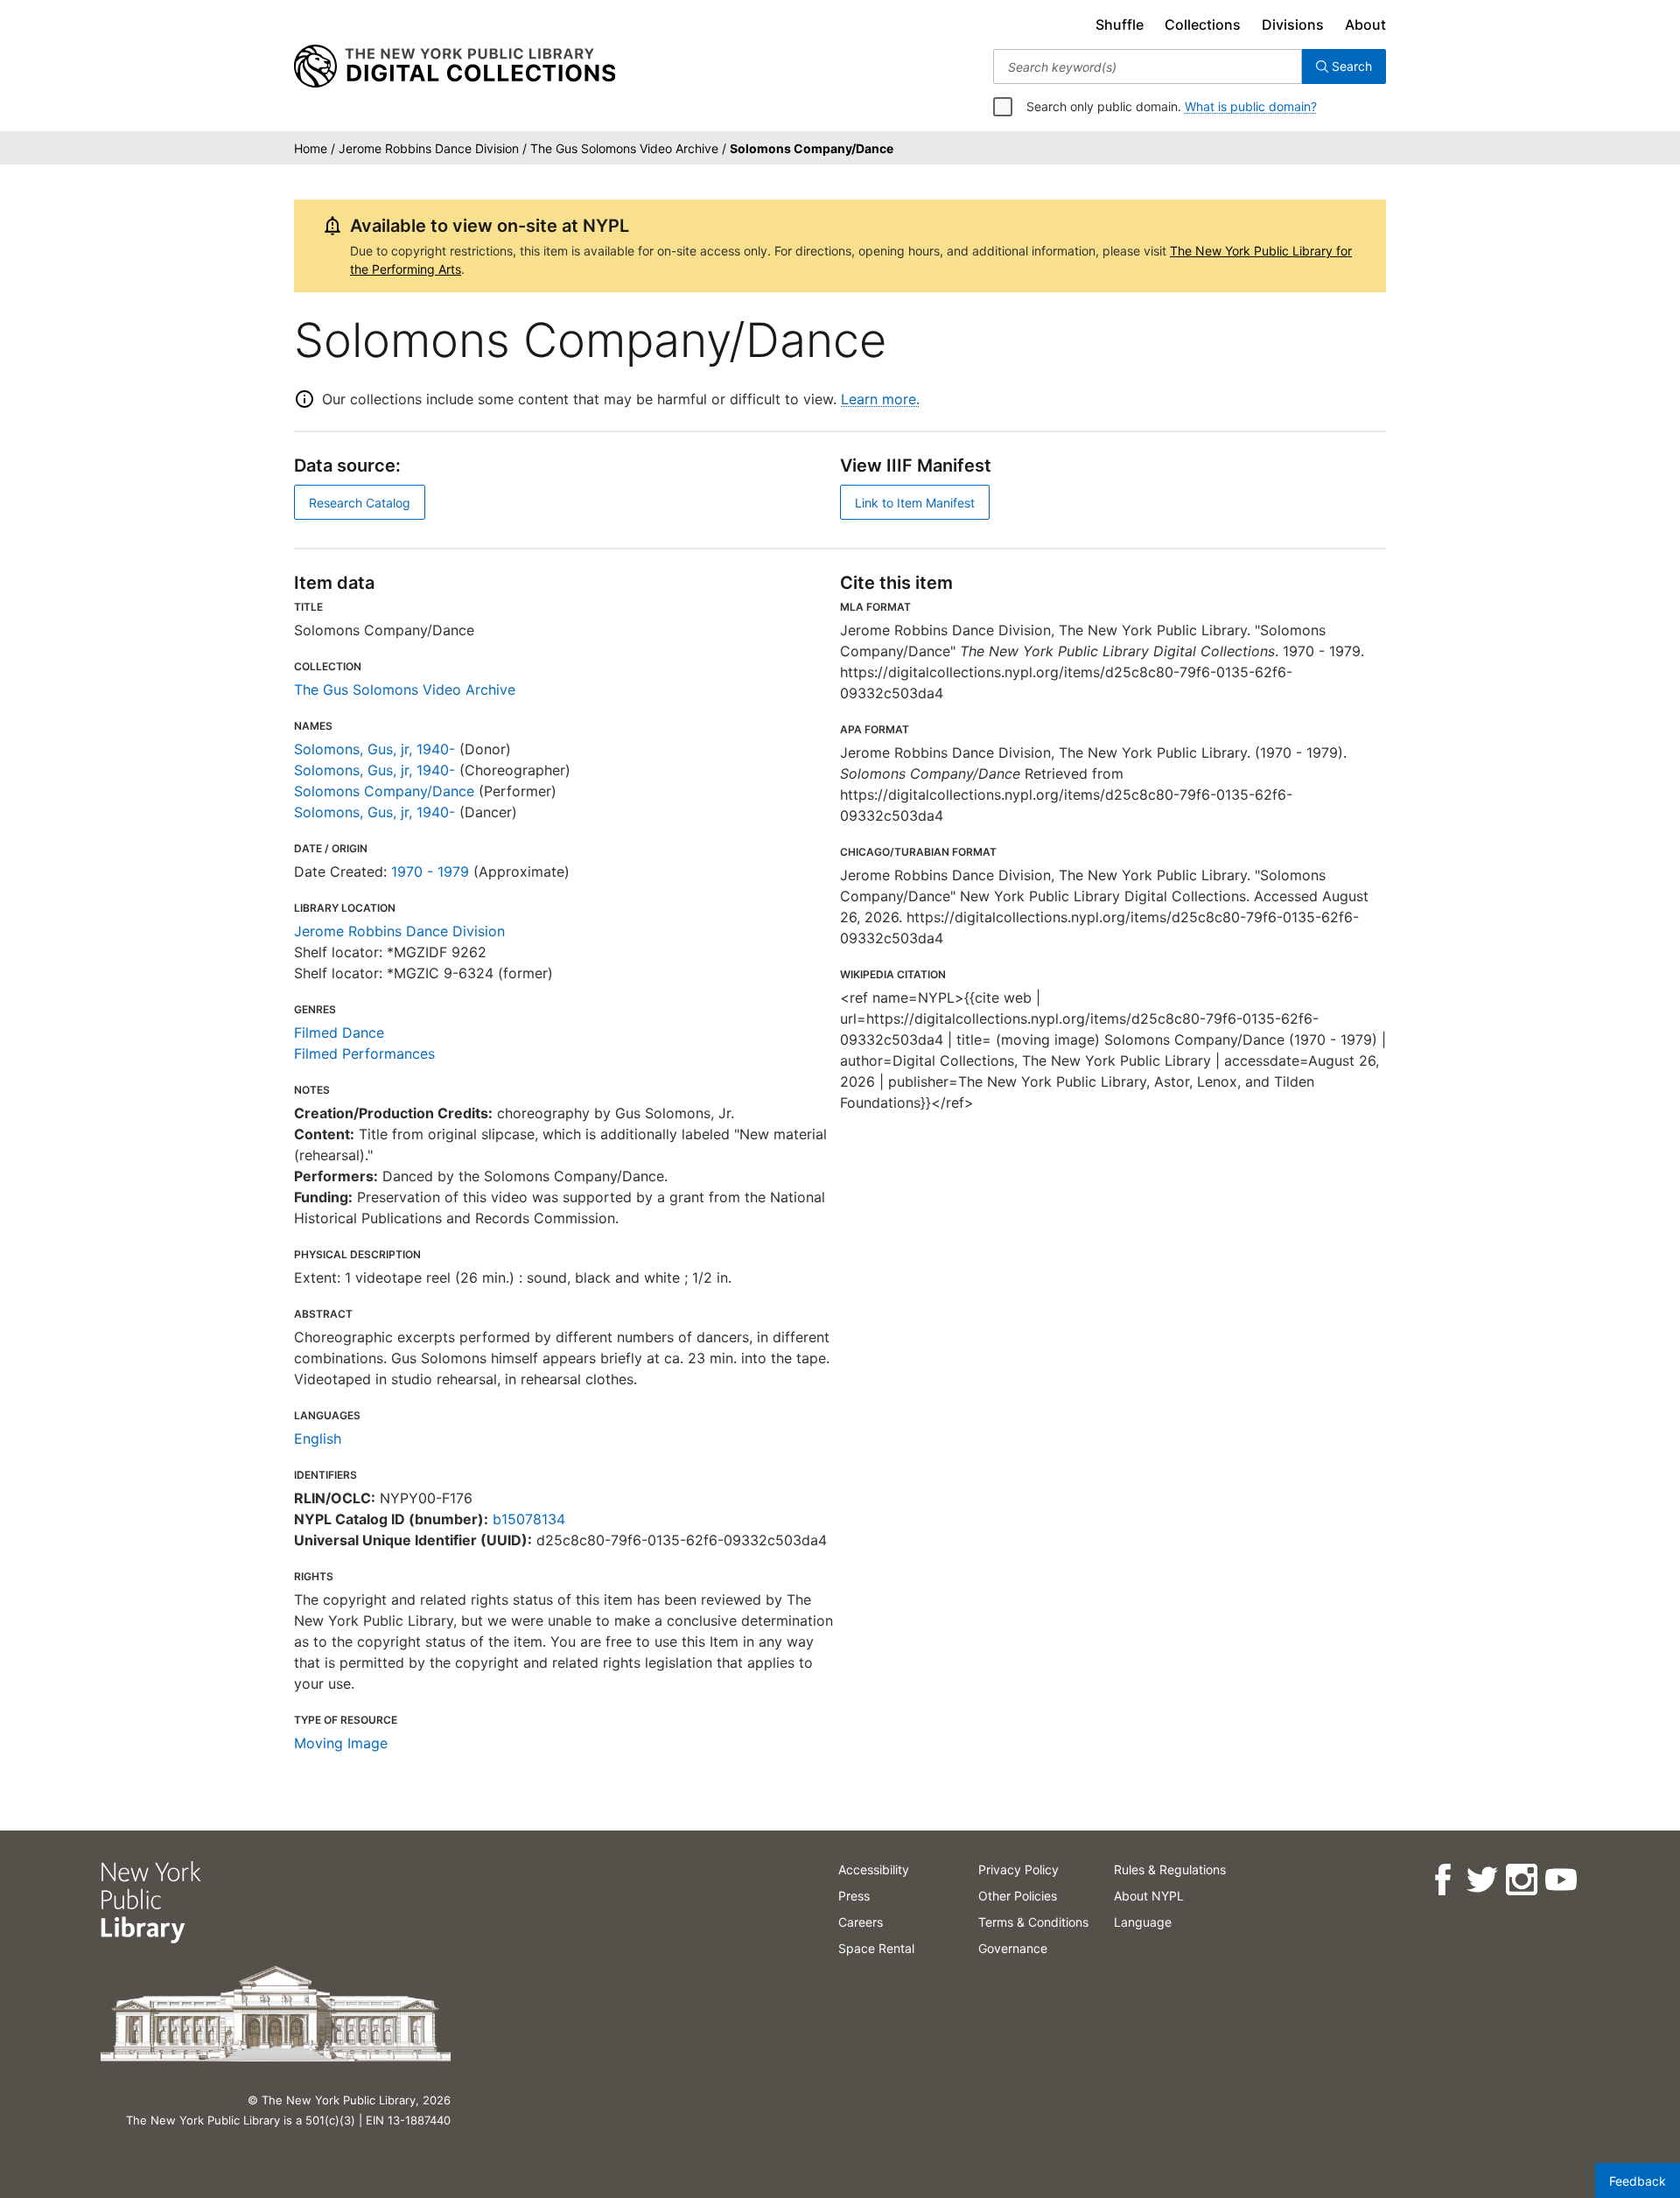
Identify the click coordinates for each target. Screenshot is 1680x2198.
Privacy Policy (1018, 1869)
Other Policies (1018, 1896)
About (1365, 24)
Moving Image (341, 1743)
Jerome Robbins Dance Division (399, 931)
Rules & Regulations (1170, 1869)
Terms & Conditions (1033, 1922)
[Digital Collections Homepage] (455, 66)
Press (854, 1896)
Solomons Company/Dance (384, 791)
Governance (1013, 1948)
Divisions (1293, 24)
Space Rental (876, 1948)
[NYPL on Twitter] (1481, 1880)
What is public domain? (1251, 106)
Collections (1203, 24)
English (318, 1438)
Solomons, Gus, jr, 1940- (374, 749)
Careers (861, 1922)
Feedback (1638, 2181)
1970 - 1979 (430, 871)
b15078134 (529, 1519)
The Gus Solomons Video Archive (405, 689)
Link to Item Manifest (915, 503)
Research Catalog (360, 503)
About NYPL (1149, 1896)
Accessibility (874, 1869)
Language (1143, 1922)
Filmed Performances (364, 1053)
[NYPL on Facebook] (1442, 1880)
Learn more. (880, 399)
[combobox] (1148, 66)
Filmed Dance (339, 1032)
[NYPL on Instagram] (1520, 1880)
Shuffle (1120, 24)
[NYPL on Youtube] (1560, 1880)
